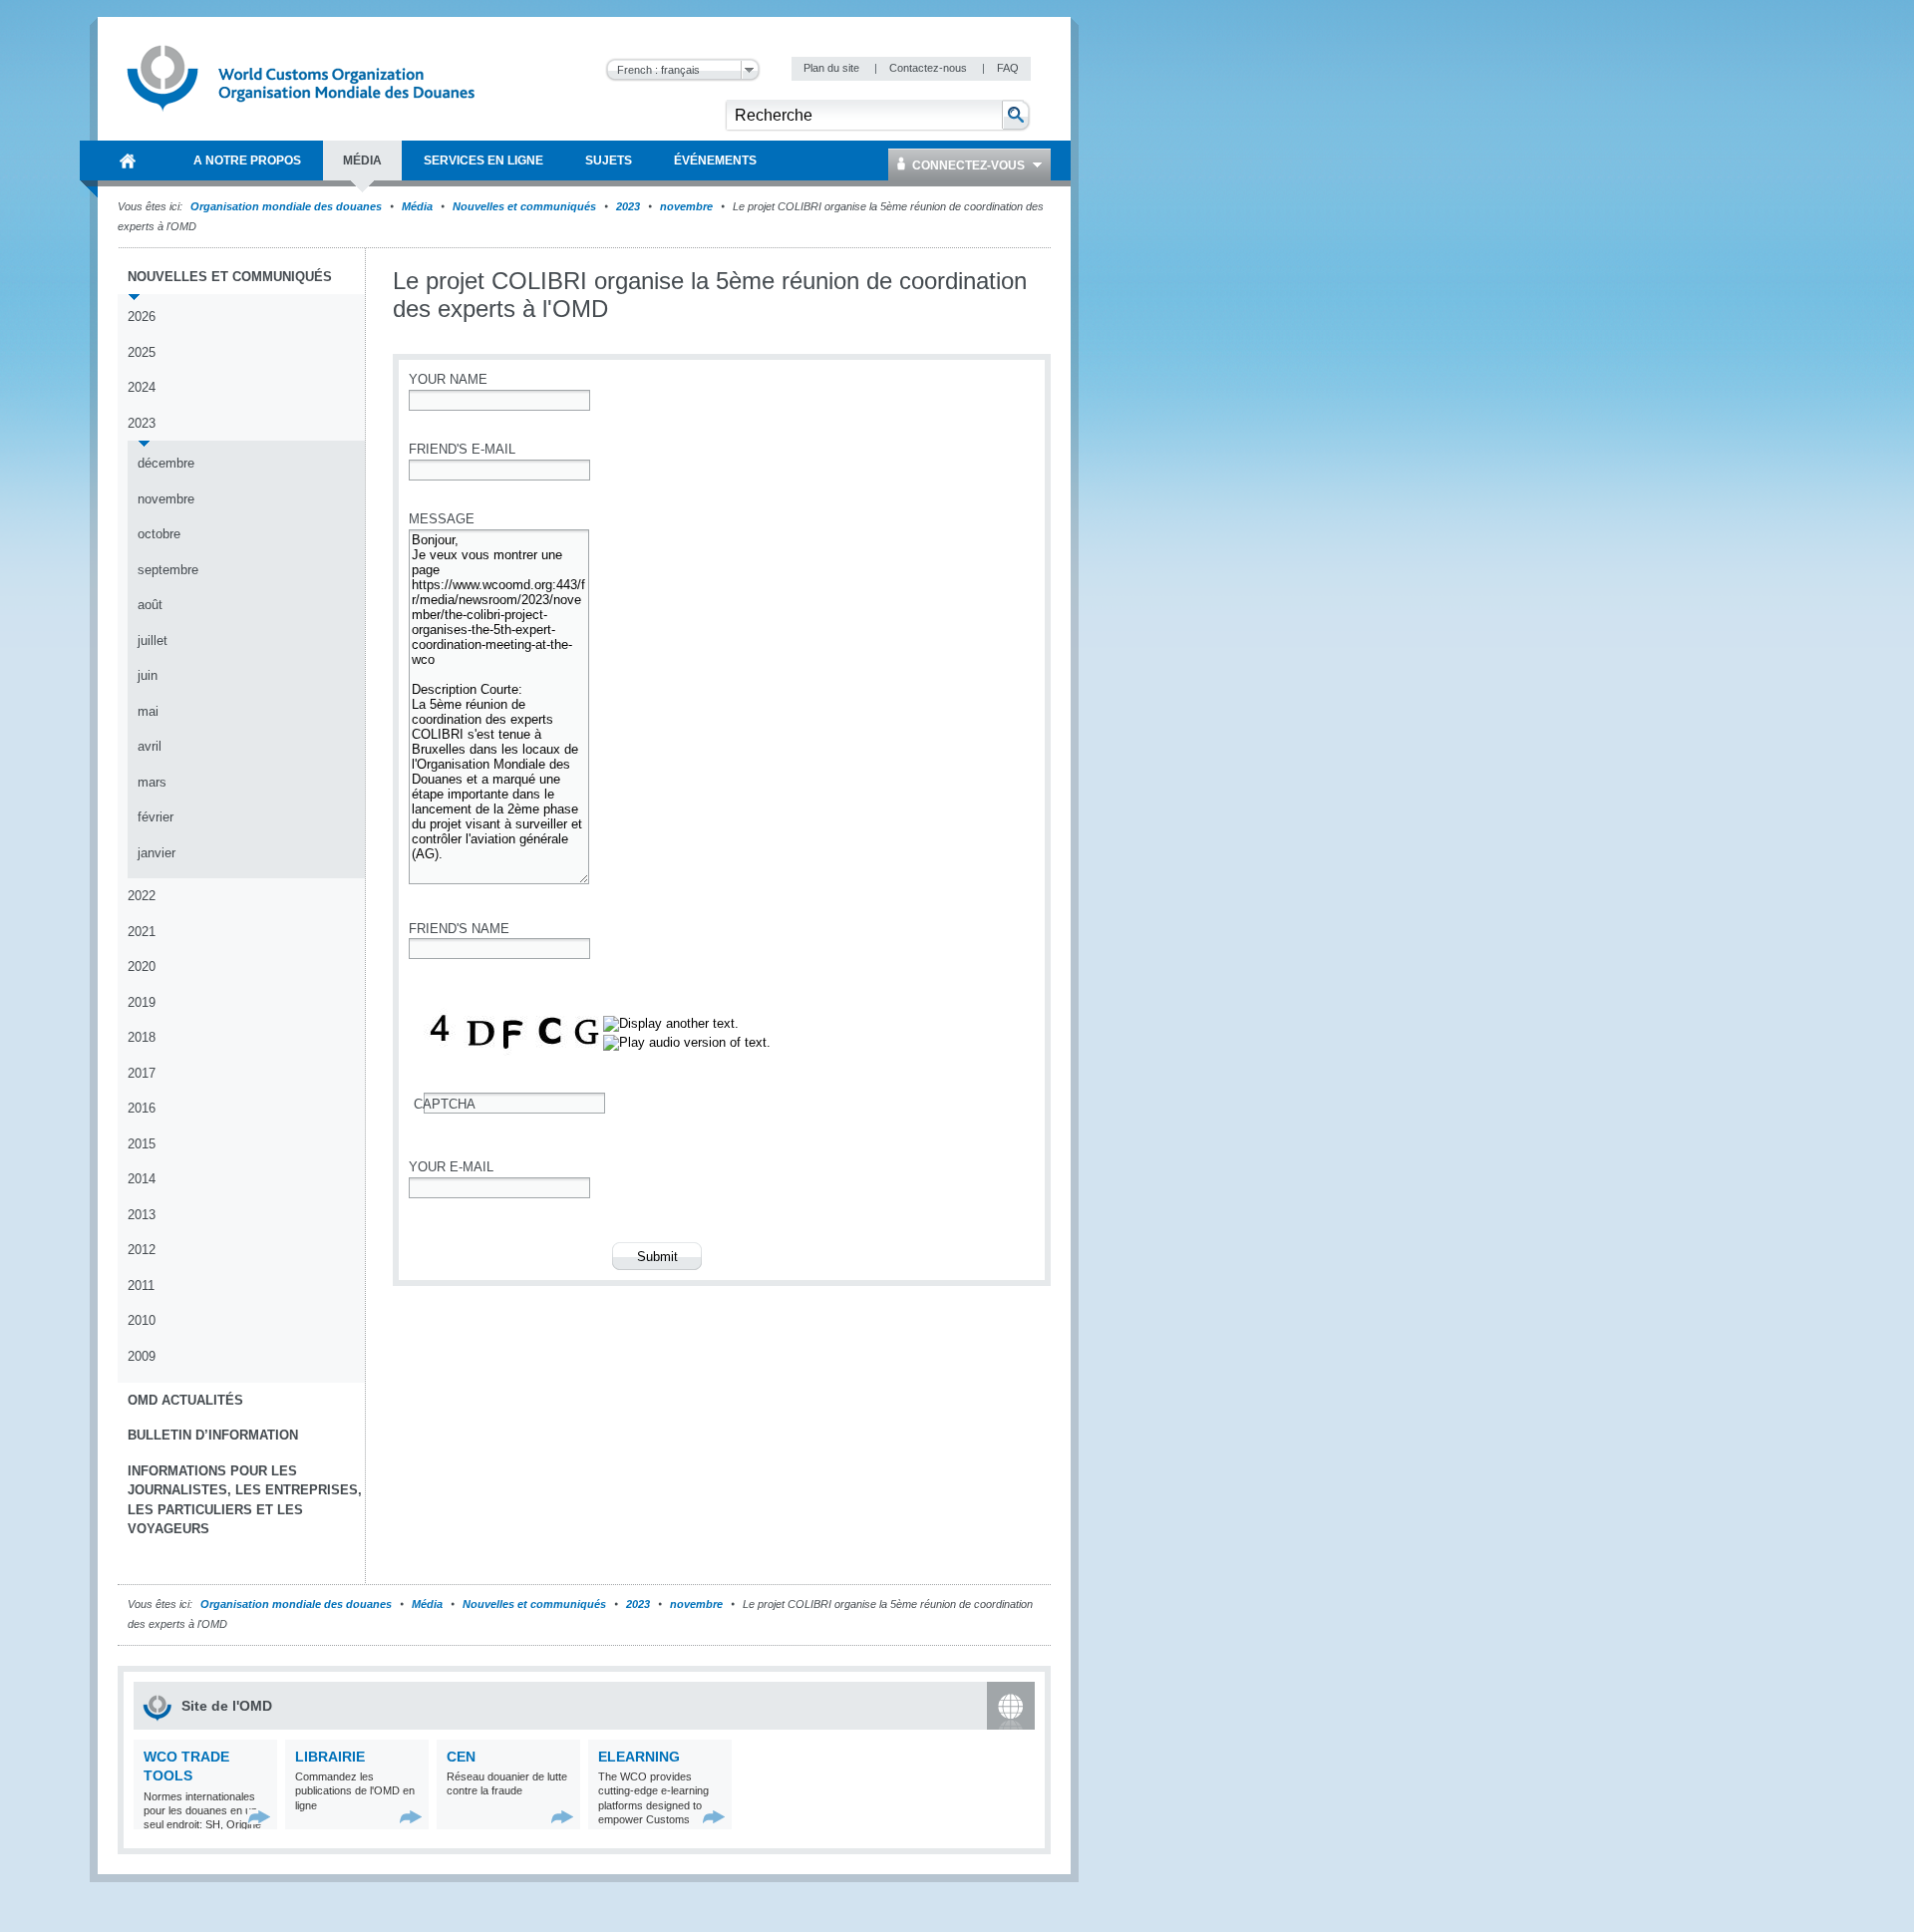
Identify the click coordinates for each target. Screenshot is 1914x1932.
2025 (142, 352)
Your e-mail (451, 1167)
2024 (142, 387)
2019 (142, 1002)
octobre (159, 534)
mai (148, 711)
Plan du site (833, 68)
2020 (142, 966)
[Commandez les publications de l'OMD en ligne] (411, 1817)
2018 (142, 1037)
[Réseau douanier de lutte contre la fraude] (563, 1817)
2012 (142, 1250)
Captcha (445, 1104)
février (156, 817)
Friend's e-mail (462, 449)
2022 (142, 896)
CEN (461, 1757)
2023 (628, 206)
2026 (142, 317)
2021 (142, 932)
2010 (142, 1320)
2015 (142, 1144)
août (150, 605)
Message (442, 519)
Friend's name (459, 929)
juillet (153, 641)
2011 (141, 1286)
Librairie (330, 1757)
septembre (168, 570)
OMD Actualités (185, 1400)
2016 (142, 1108)
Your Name (448, 379)
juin (148, 675)
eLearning (639, 1757)
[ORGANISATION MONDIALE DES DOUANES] (128, 161)
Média (417, 206)
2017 (142, 1073)
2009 (142, 1356)
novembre (686, 206)
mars (152, 782)
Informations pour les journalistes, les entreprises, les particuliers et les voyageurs (245, 1500)
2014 (142, 1179)
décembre (166, 463)
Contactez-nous (930, 68)
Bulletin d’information (213, 1435)
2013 (142, 1215)
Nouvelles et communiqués (524, 206)
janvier (157, 853)
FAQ (1008, 68)
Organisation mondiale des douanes (286, 206)
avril (150, 746)
